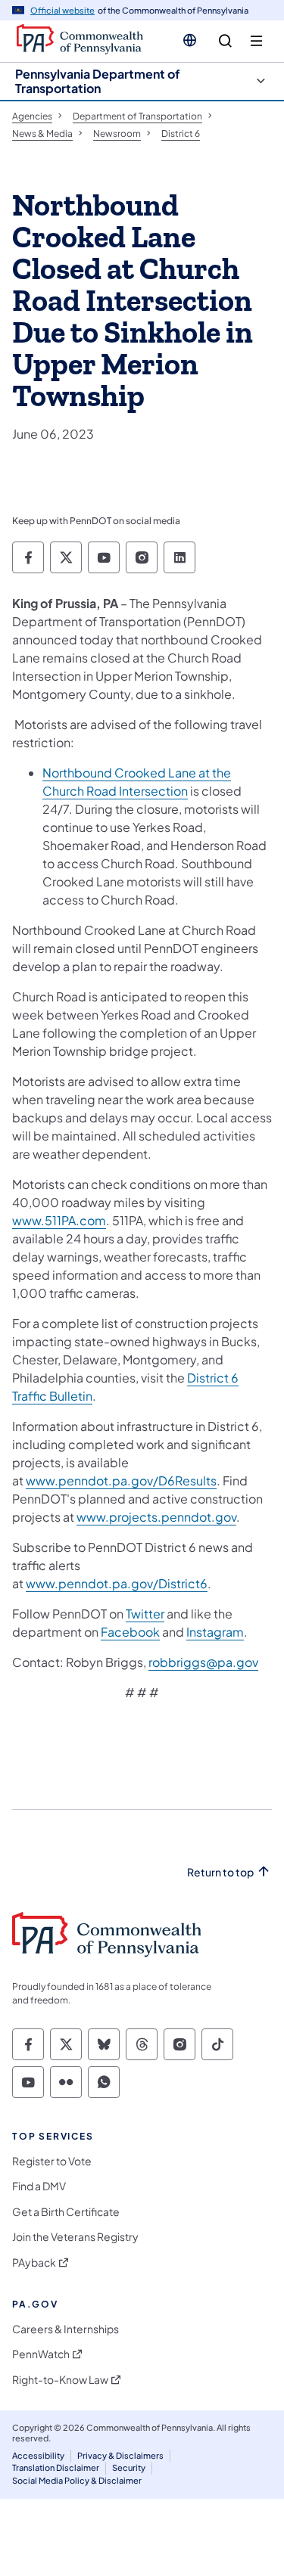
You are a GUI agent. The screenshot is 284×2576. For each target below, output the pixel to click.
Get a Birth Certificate (66, 2212)
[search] (225, 41)
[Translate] (190, 40)
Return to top (220, 1872)
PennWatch (41, 2354)
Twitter (145, 1614)
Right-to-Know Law (60, 2380)
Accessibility (38, 2455)
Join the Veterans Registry (75, 2237)
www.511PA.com (59, 1220)
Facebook (130, 1632)
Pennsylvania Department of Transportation (98, 81)
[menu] (256, 41)
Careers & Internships (66, 2329)
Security (129, 2467)
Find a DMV (39, 2186)
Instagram (215, 1632)
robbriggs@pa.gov (203, 1662)
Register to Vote (52, 2161)
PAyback (34, 2263)
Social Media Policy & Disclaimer (77, 2480)
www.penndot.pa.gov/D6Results (121, 1480)
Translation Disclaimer (56, 2467)
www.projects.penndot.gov (156, 1517)
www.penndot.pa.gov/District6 (117, 1583)
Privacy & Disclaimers (120, 2455)
